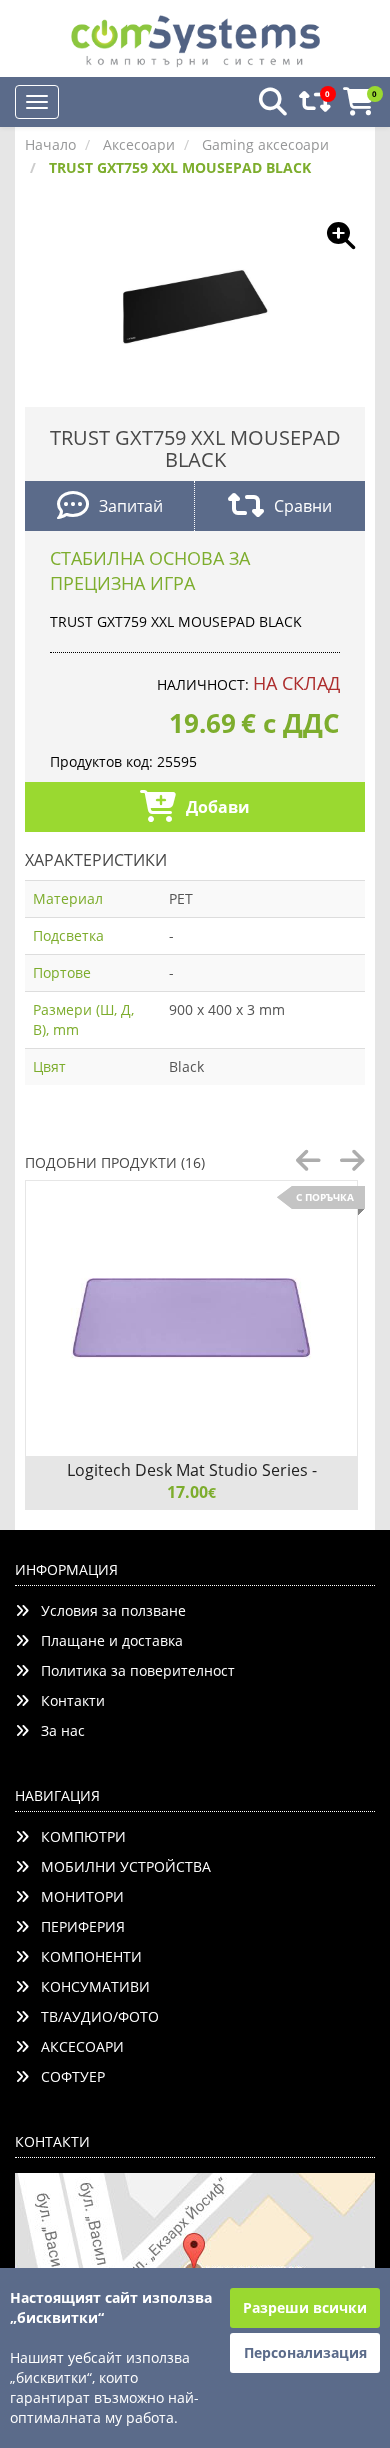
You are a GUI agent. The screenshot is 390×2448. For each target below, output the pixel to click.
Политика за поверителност (132, 1670)
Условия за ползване (107, 1610)
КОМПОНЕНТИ (85, 1956)
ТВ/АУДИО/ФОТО (94, 2016)
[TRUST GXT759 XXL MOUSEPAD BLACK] (195, 304)
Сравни (303, 506)
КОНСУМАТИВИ (89, 1986)
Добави (218, 807)
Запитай (131, 506)
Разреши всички (305, 2307)
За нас (57, 1730)
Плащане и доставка (106, 1640)
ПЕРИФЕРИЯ (77, 1926)
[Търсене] (267, 102)
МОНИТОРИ (76, 1896)
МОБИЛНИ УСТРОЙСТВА (120, 1866)
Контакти (67, 1700)
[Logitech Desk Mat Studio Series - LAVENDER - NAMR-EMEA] (191, 1318)
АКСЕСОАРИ (76, 2046)
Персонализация (305, 2352)
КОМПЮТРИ (77, 1836)
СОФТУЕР (67, 2076)
